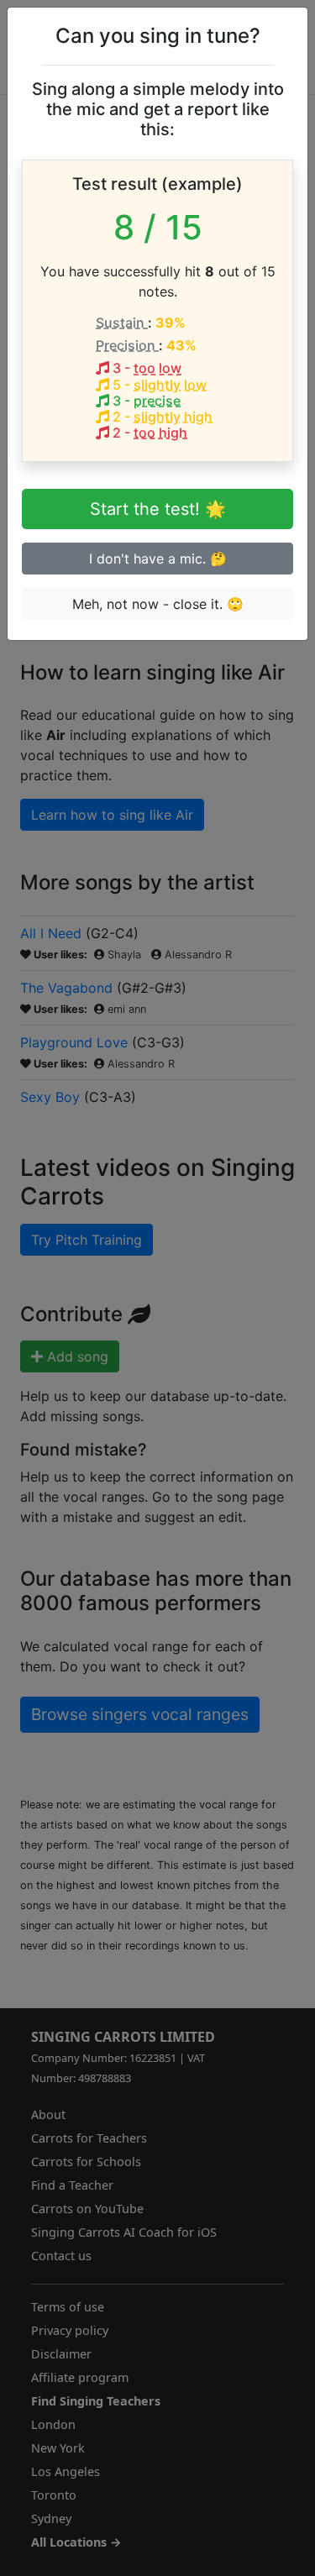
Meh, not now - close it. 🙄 (158, 604)
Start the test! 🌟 (158, 509)
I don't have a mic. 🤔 (158, 559)
